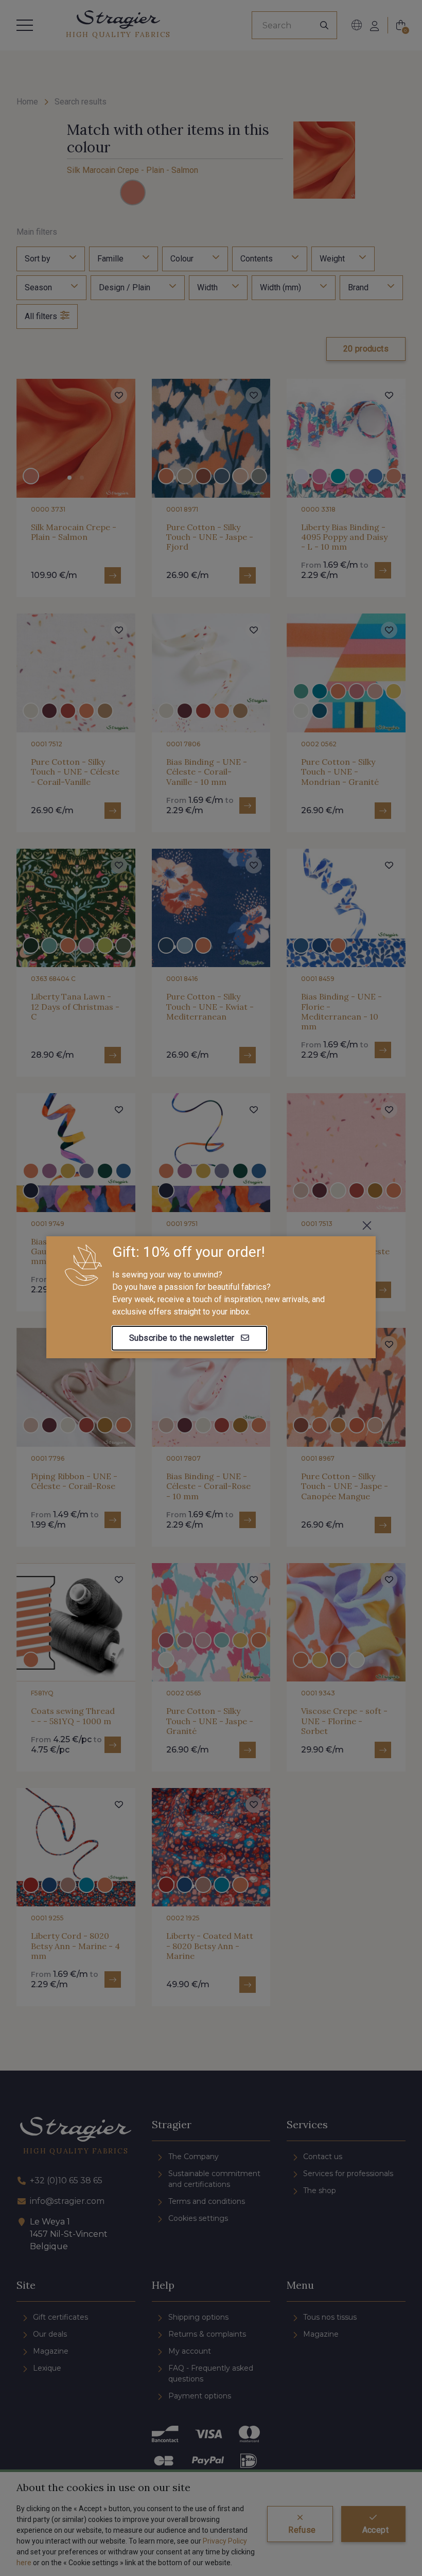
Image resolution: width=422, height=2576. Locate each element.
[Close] (367, 1225)
